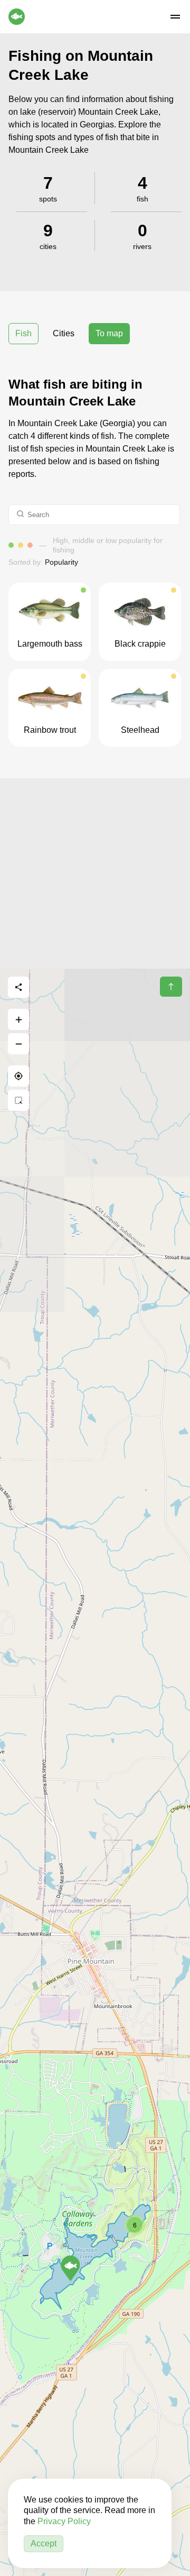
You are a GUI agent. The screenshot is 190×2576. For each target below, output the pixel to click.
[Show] (70, 2268)
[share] (18, 987)
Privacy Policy (64, 2521)
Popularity (61, 562)
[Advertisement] (95, 873)
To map (109, 333)
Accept (44, 2543)
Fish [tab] (23, 333)
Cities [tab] (64, 333)
